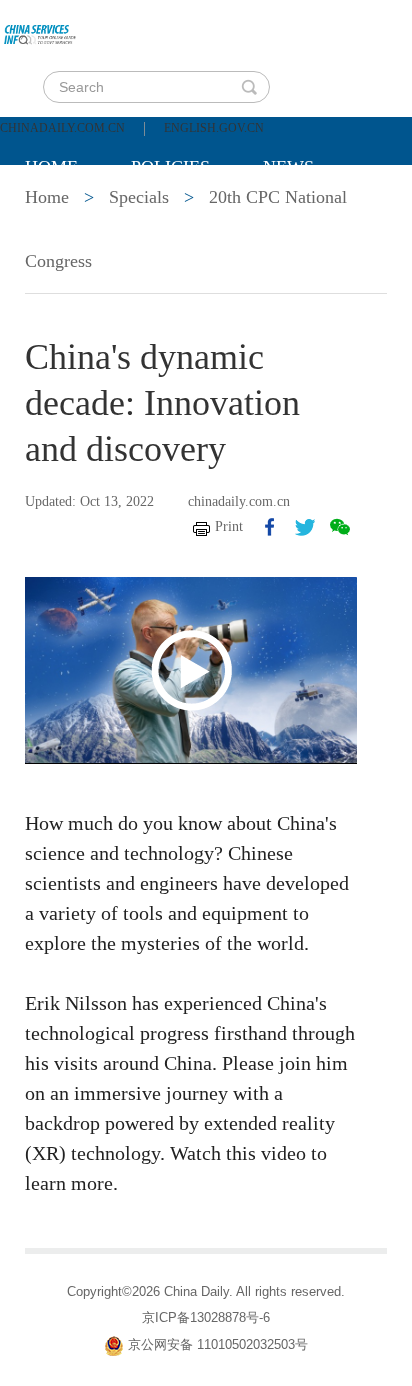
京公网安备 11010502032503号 (218, 1344)
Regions (315, 217)
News (288, 167)
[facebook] (270, 527)
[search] (249, 87)
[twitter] (305, 527)
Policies (170, 167)
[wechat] (340, 527)
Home (51, 167)
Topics (192, 217)
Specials (66, 217)
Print (229, 526)
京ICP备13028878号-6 (206, 1317)
